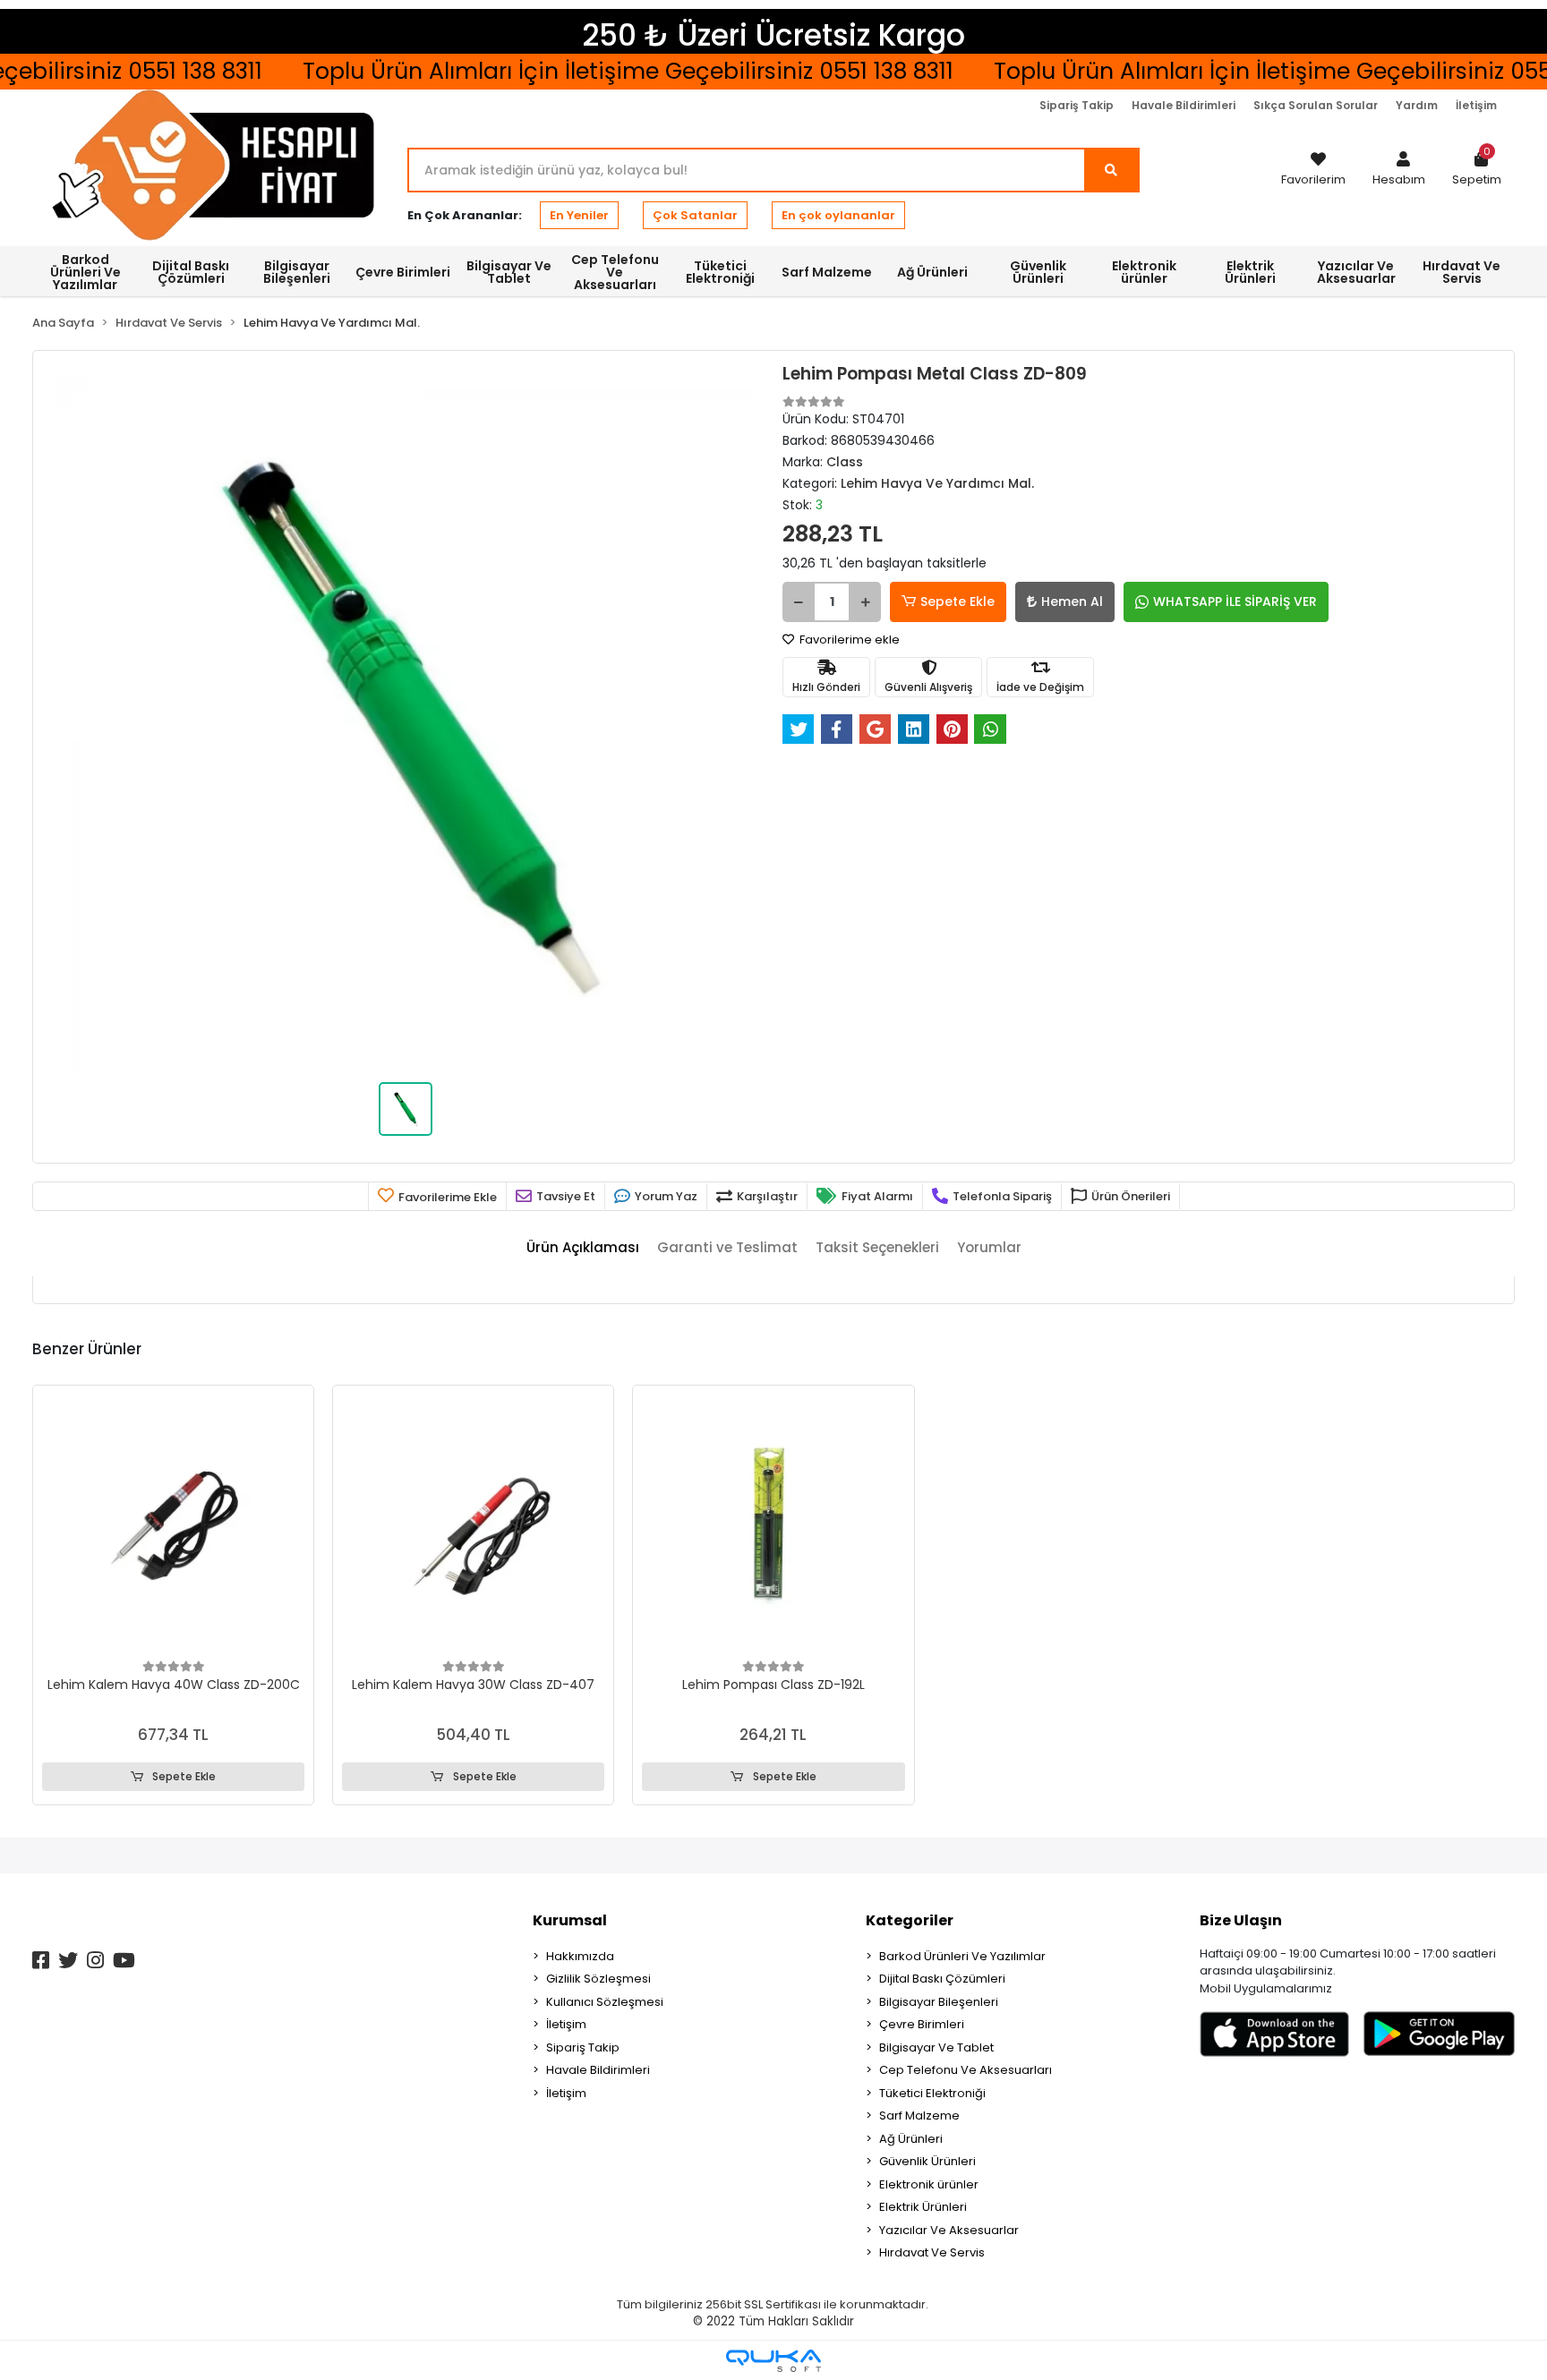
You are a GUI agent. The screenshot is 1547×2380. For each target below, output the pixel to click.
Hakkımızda (580, 1956)
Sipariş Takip (1077, 105)
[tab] (583, 1248)
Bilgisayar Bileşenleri (939, 2002)
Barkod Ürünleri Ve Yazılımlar (962, 1956)
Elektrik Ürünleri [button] (1250, 272)
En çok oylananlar (838, 215)
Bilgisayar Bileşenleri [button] (297, 272)
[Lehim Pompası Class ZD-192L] (773, 1526)
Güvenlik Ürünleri (927, 2161)
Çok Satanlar (695, 215)
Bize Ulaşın (1241, 1920)
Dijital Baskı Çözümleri (942, 1979)
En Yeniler (579, 215)
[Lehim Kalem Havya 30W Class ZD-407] (473, 1526)
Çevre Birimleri (922, 2024)
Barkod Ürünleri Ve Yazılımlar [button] (85, 272)
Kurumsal (570, 1920)
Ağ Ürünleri (911, 2139)
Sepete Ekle (957, 601)
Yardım (1417, 105)
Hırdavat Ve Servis (932, 2252)
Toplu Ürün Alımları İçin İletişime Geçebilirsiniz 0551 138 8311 (595, 71)
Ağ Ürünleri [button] (932, 272)
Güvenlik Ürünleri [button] (1038, 272)
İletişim (1476, 105)
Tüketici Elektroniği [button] (720, 272)
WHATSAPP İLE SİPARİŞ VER (1235, 601)
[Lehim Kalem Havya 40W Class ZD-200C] (173, 1526)
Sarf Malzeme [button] (827, 272)
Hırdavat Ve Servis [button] (1462, 272)
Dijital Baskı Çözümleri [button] (191, 272)
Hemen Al (1072, 601)
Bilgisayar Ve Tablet (936, 2047)
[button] (1399, 170)
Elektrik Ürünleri (923, 2207)
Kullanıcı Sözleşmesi (605, 2002)
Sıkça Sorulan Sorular (1316, 105)
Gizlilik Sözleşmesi (598, 1979)
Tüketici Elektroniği (932, 2093)
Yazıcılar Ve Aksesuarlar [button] (1356, 272)
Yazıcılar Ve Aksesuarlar (949, 2230)
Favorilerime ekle (848, 640)
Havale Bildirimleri (1184, 105)
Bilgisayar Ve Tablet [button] (509, 272)
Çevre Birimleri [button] (403, 272)
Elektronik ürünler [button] (1144, 272)
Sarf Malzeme (919, 2116)
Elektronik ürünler (929, 2184)
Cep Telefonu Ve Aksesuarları (966, 2070)
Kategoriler (910, 1920)
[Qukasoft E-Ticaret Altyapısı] (773, 2361)
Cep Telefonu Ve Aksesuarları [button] (615, 272)
